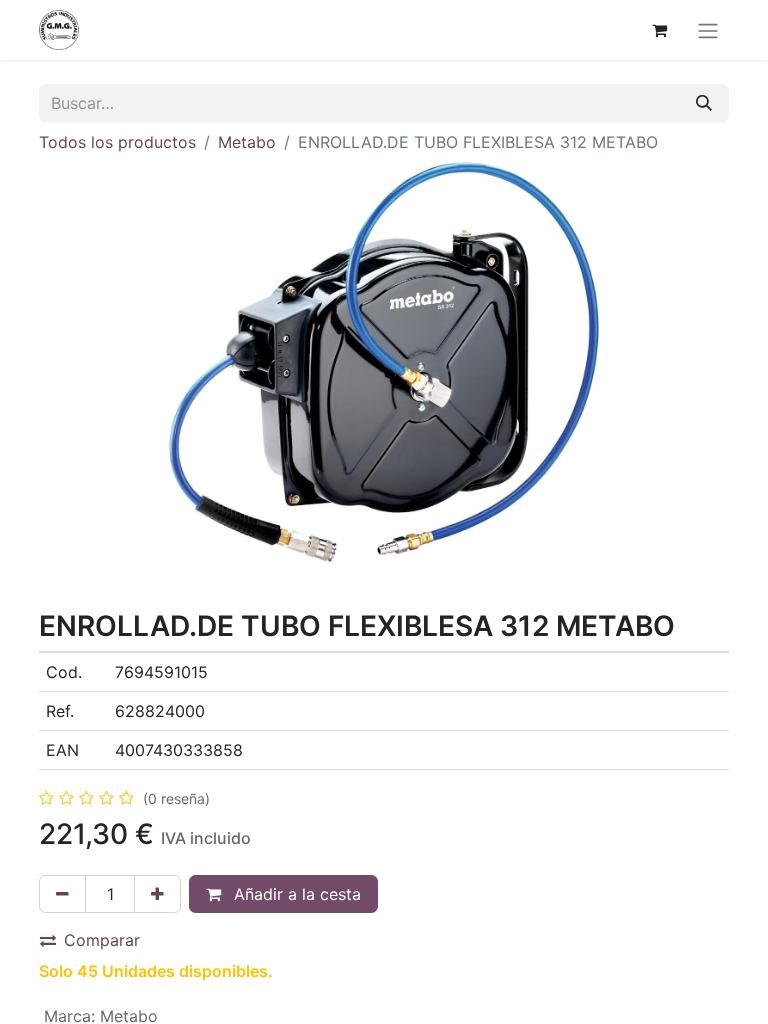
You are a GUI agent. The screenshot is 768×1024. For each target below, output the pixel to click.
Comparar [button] (102, 940)
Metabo (247, 142)
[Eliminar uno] (62, 894)
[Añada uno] (157, 894)
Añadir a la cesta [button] (295, 894)
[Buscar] (704, 103)
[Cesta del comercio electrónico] (659, 30)
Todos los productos (117, 142)
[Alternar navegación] (708, 30)
